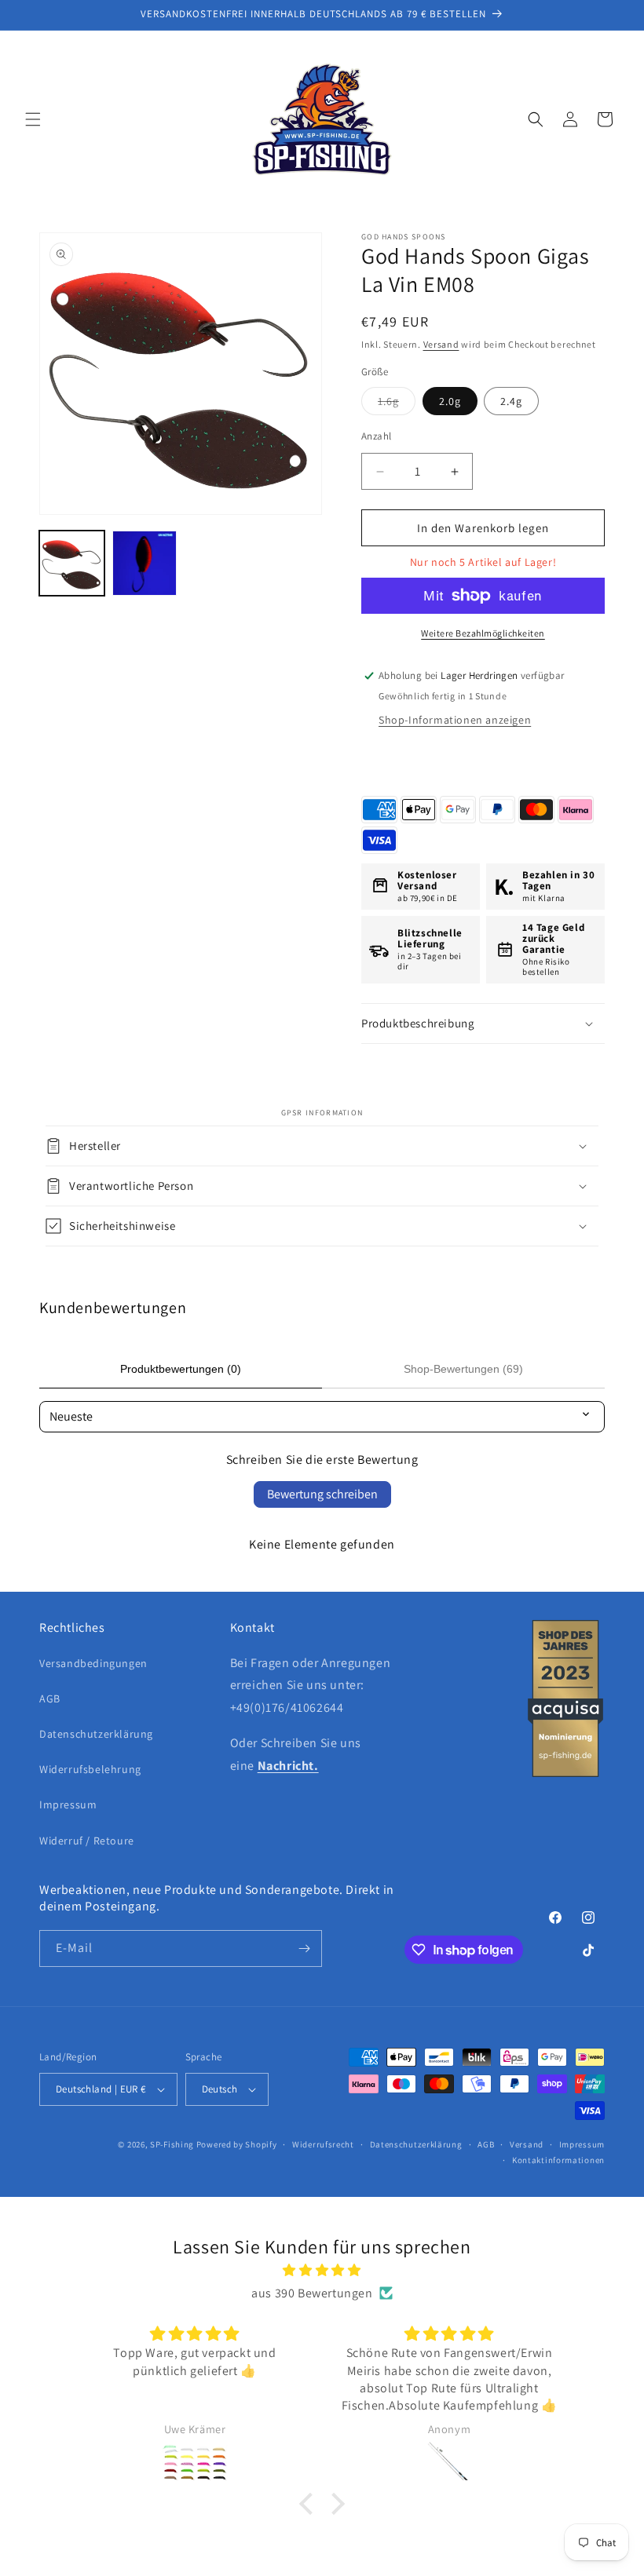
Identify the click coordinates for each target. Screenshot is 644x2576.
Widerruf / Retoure (87, 1841)
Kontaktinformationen (558, 2160)
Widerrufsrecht (323, 2144)
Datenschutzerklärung (96, 1734)
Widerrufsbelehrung (90, 1769)
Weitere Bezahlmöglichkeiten (483, 633)
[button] (33, 119)
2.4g (511, 401)
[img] (322, 2271)
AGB (50, 1698)
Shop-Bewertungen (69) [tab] (463, 1369)
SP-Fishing (172, 2144)
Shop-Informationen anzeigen (455, 720)
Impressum (68, 1804)
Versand (441, 344)
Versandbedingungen (93, 1663)
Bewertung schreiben (322, 1494)
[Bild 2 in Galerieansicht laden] (145, 563)
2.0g (450, 401)
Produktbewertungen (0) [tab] (181, 1369)
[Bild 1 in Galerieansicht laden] (72, 563)
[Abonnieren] (304, 1948)
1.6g (397, 404)
